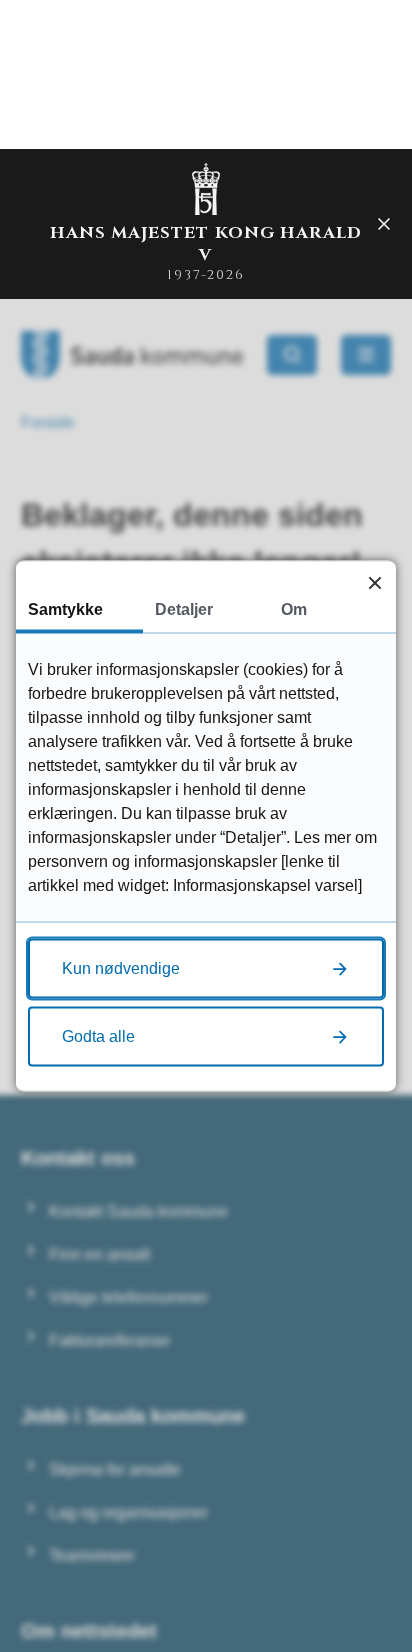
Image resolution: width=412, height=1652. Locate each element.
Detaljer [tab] (184, 609)
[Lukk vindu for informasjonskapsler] (374, 582)
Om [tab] (294, 609)
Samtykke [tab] (65, 609)
